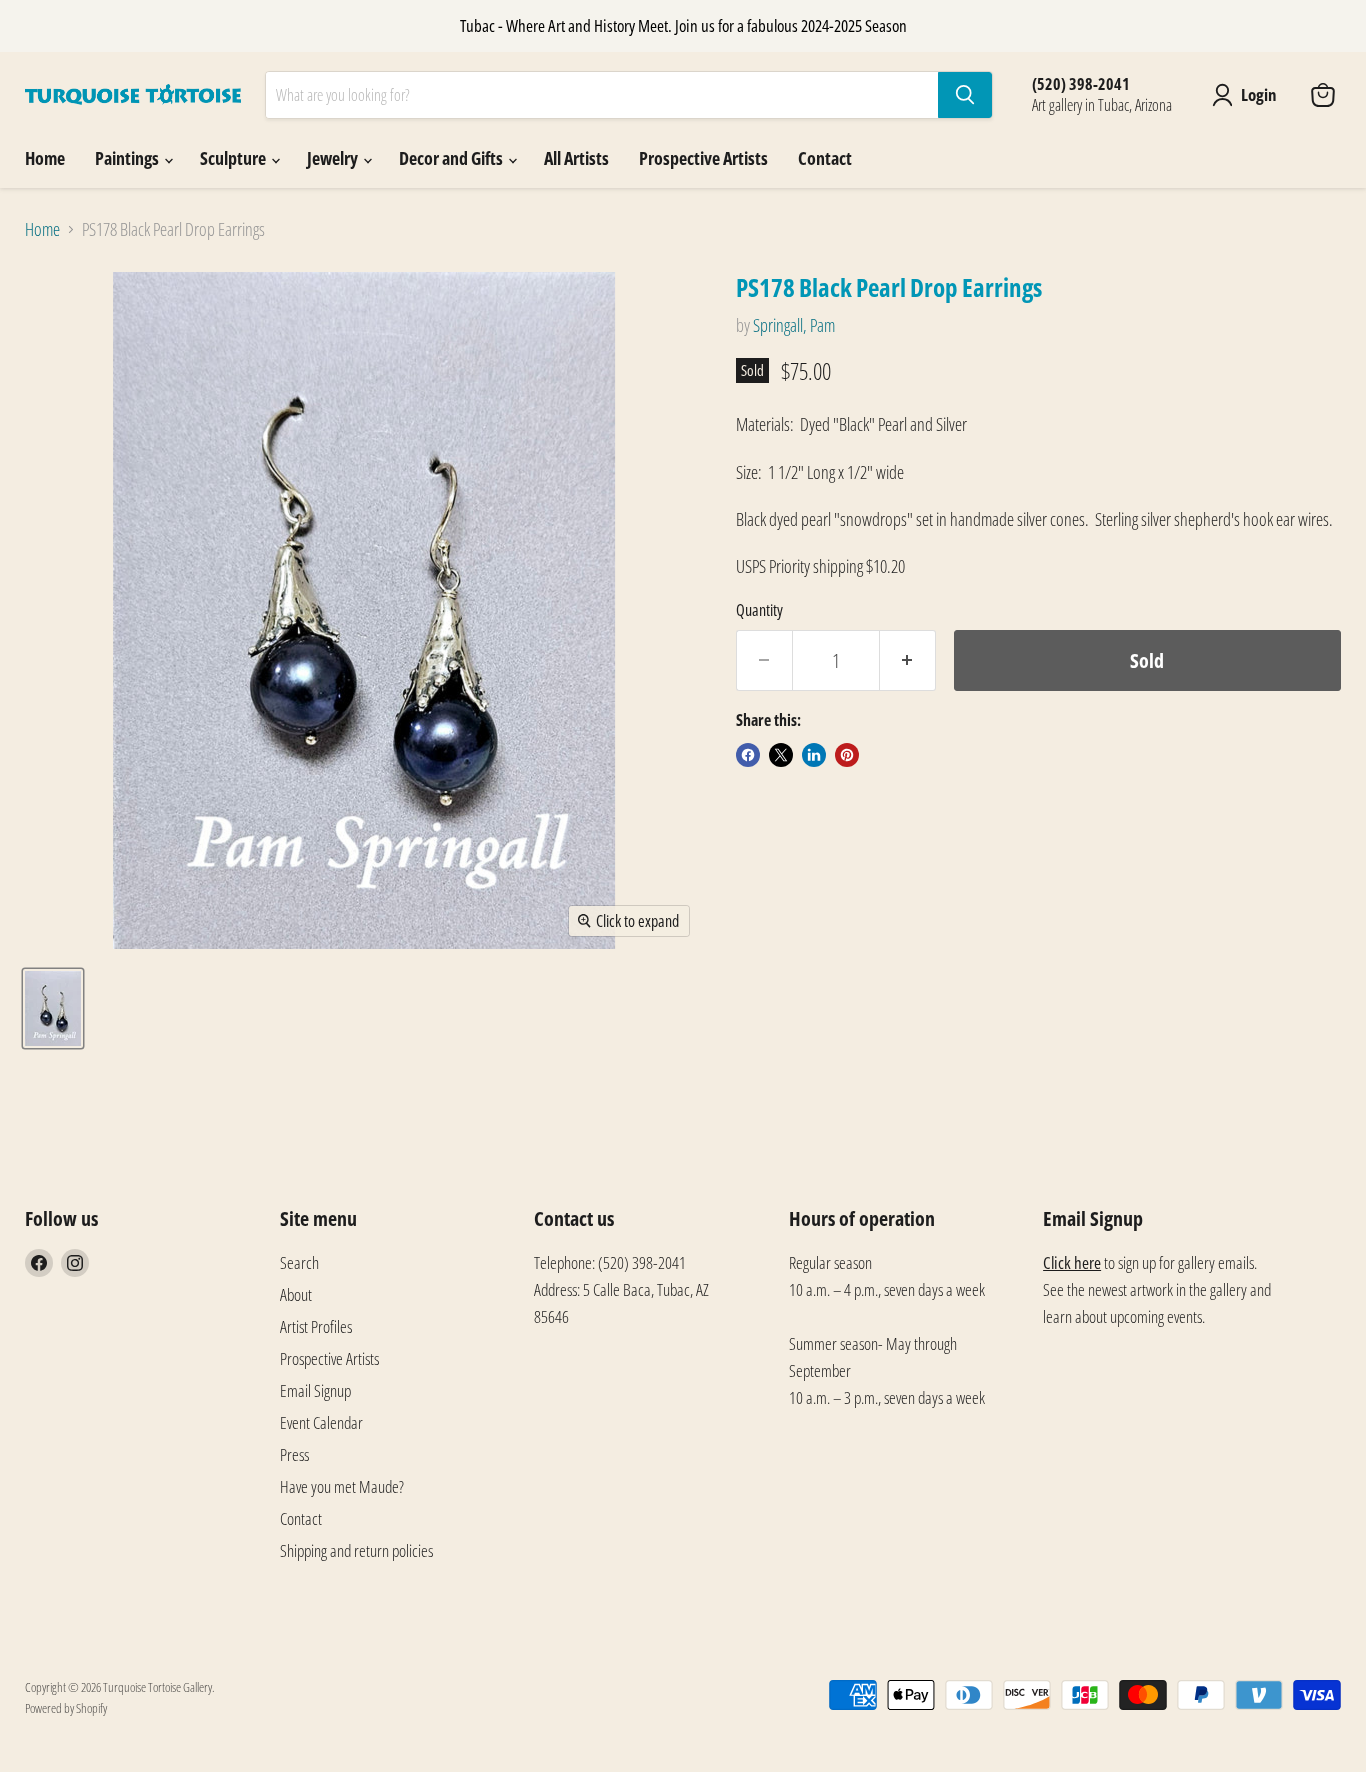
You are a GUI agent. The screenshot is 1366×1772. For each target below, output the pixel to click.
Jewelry (334, 158)
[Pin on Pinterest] (847, 755)
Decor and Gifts (452, 158)
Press (294, 1454)
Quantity (759, 610)
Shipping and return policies (356, 1550)
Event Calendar (321, 1422)
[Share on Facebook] (748, 755)
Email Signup (315, 1390)
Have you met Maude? (342, 1486)
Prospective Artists (703, 158)
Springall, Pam (794, 325)
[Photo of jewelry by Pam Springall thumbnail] (53, 1008)
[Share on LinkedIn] (814, 755)
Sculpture (234, 158)
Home (45, 158)
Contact (825, 158)
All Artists (576, 158)
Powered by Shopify (66, 1708)
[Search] (965, 95)
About (296, 1294)
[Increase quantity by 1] (908, 660)
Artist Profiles (316, 1326)
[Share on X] (781, 755)
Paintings (128, 158)
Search (299, 1262)
